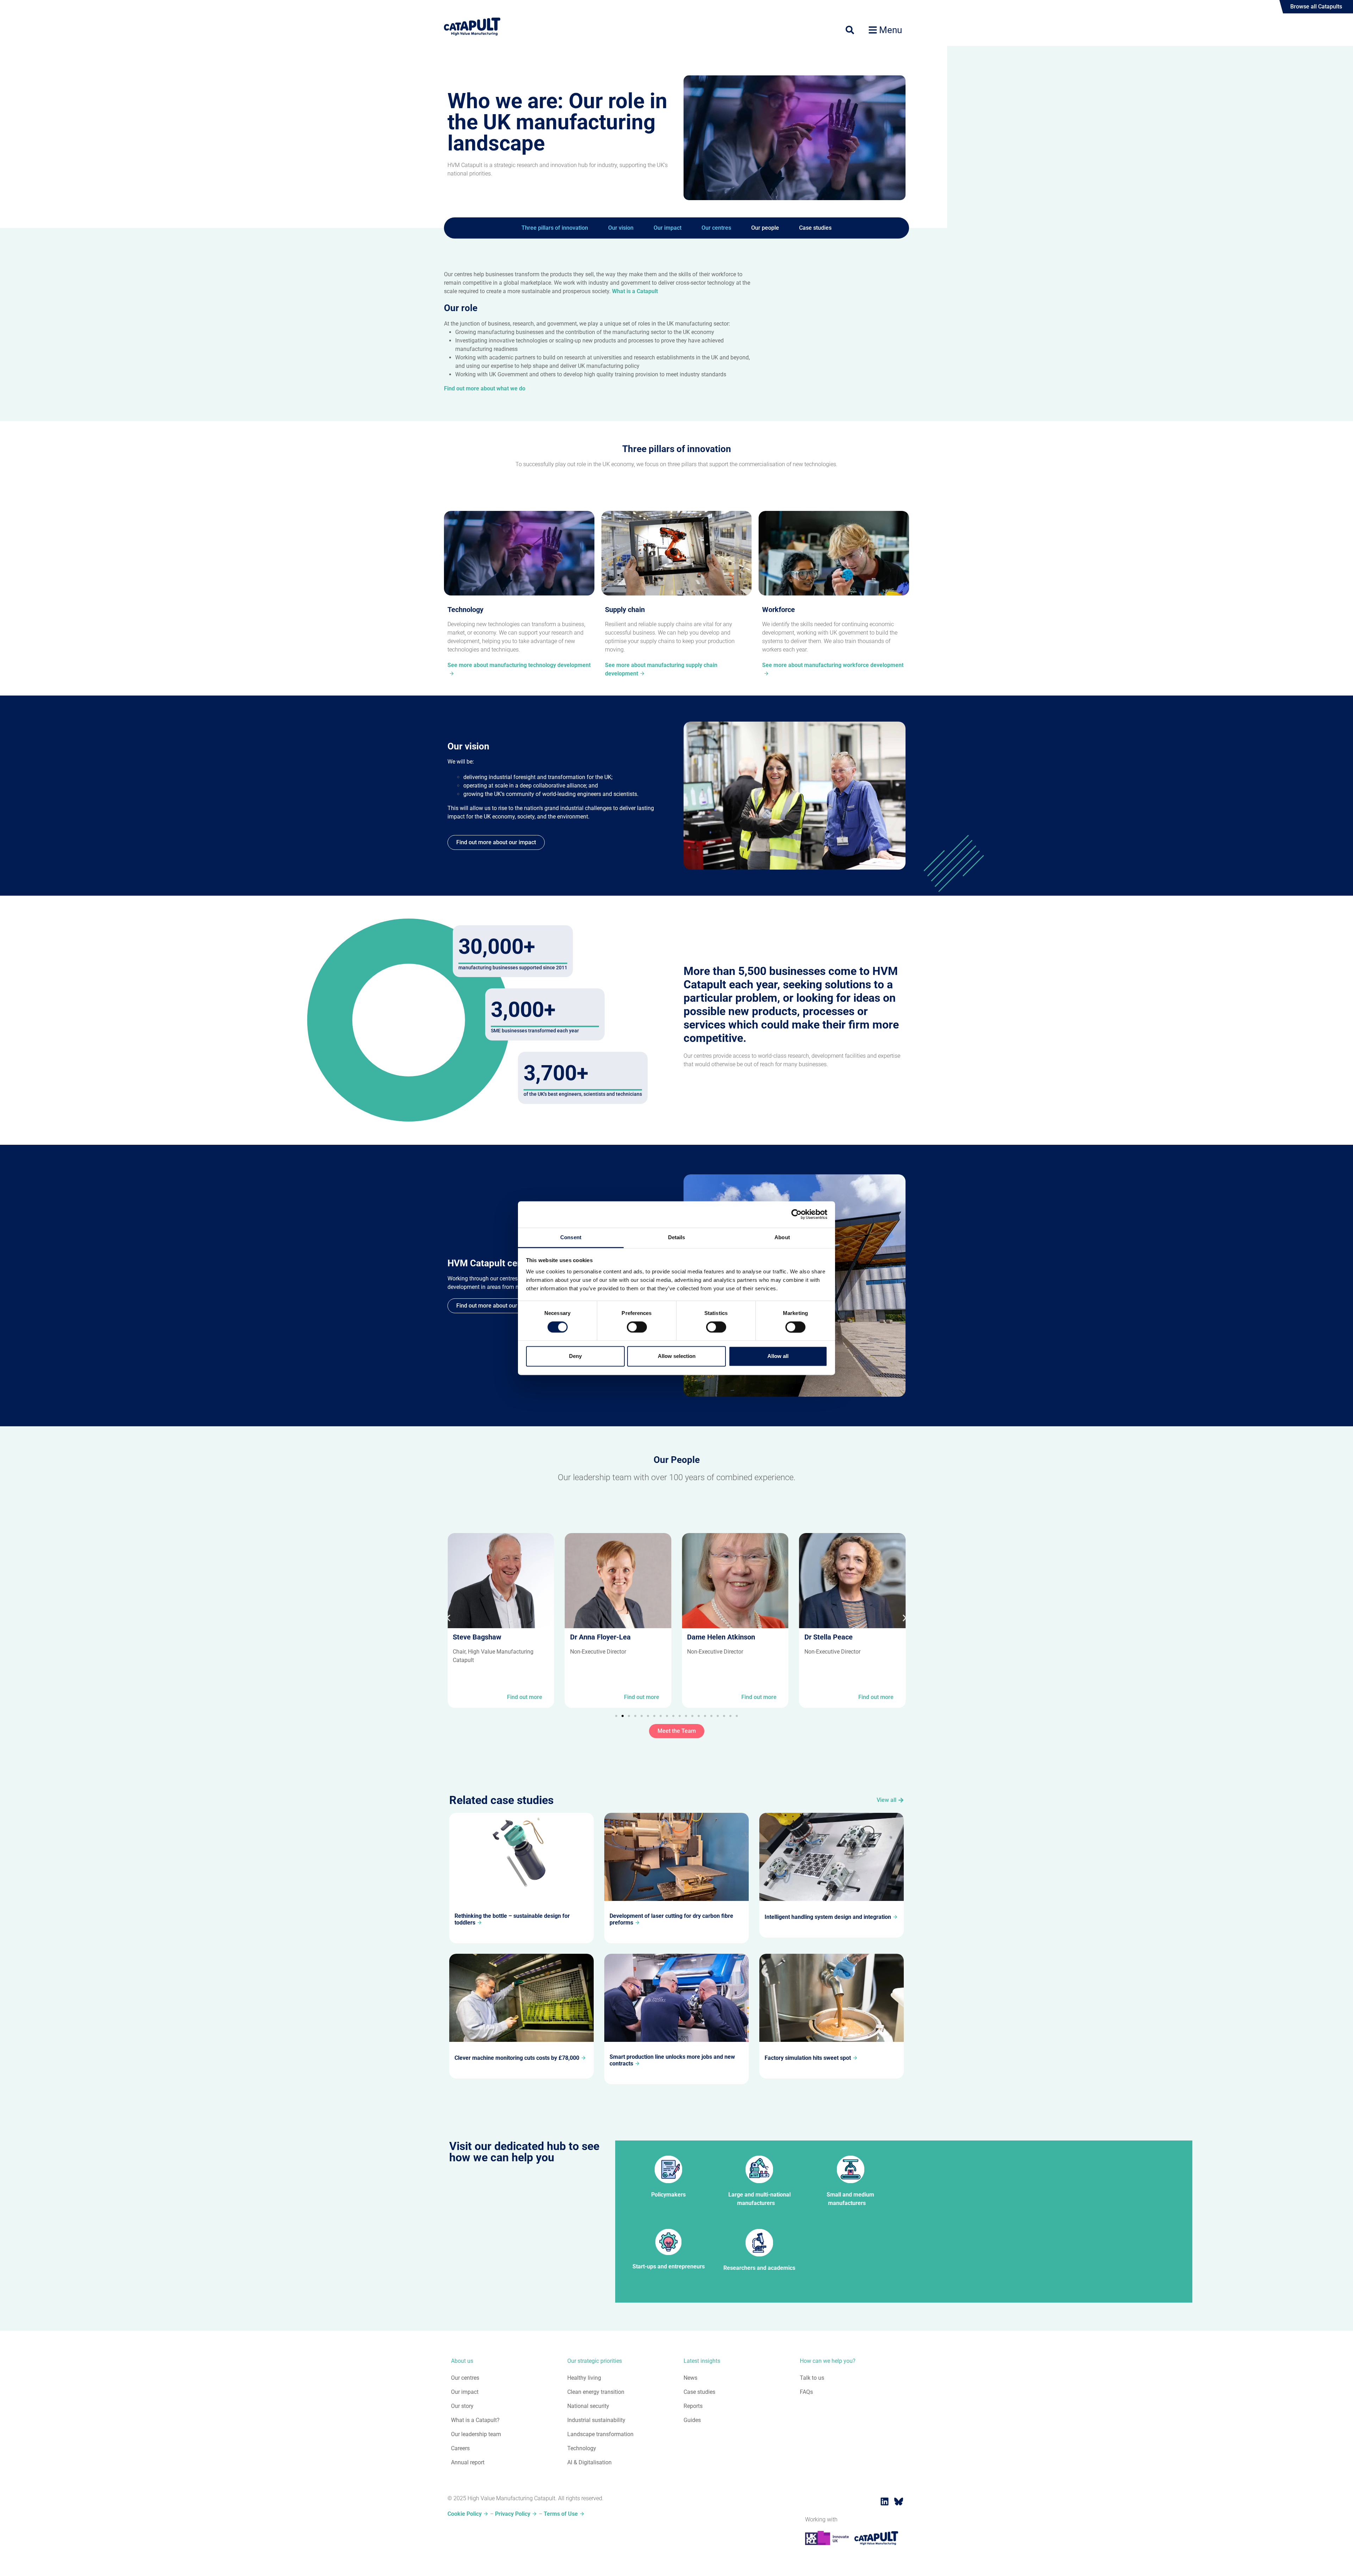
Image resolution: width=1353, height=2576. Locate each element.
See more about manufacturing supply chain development (661, 669)
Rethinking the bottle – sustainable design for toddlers (512, 1919)
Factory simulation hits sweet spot (808, 2058)
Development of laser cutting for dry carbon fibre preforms (671, 1919)
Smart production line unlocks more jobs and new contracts (672, 2060)
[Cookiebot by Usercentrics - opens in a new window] (796, 1214)
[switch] (637, 1327)
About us (462, 2361)
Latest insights (702, 2361)
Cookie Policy (465, 2514)
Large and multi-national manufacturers (759, 2199)
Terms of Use (561, 2514)
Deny (575, 1356)
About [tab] (782, 1237)
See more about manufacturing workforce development (833, 665)
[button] (448, 1618)
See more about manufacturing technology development (519, 665)
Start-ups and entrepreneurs (669, 2266)
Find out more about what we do (485, 388)
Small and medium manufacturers (850, 2199)
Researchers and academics (759, 2268)
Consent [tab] (571, 1237)
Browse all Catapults (1316, 7)
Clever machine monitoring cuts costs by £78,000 (517, 2058)
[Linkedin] (884, 2501)
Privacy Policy (513, 2514)
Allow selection (677, 1356)
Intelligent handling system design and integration (828, 1917)
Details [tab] (677, 1237)
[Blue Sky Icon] (898, 2501)
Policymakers (668, 2195)
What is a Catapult (635, 291)
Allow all (778, 1356)
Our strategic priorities (595, 2361)
